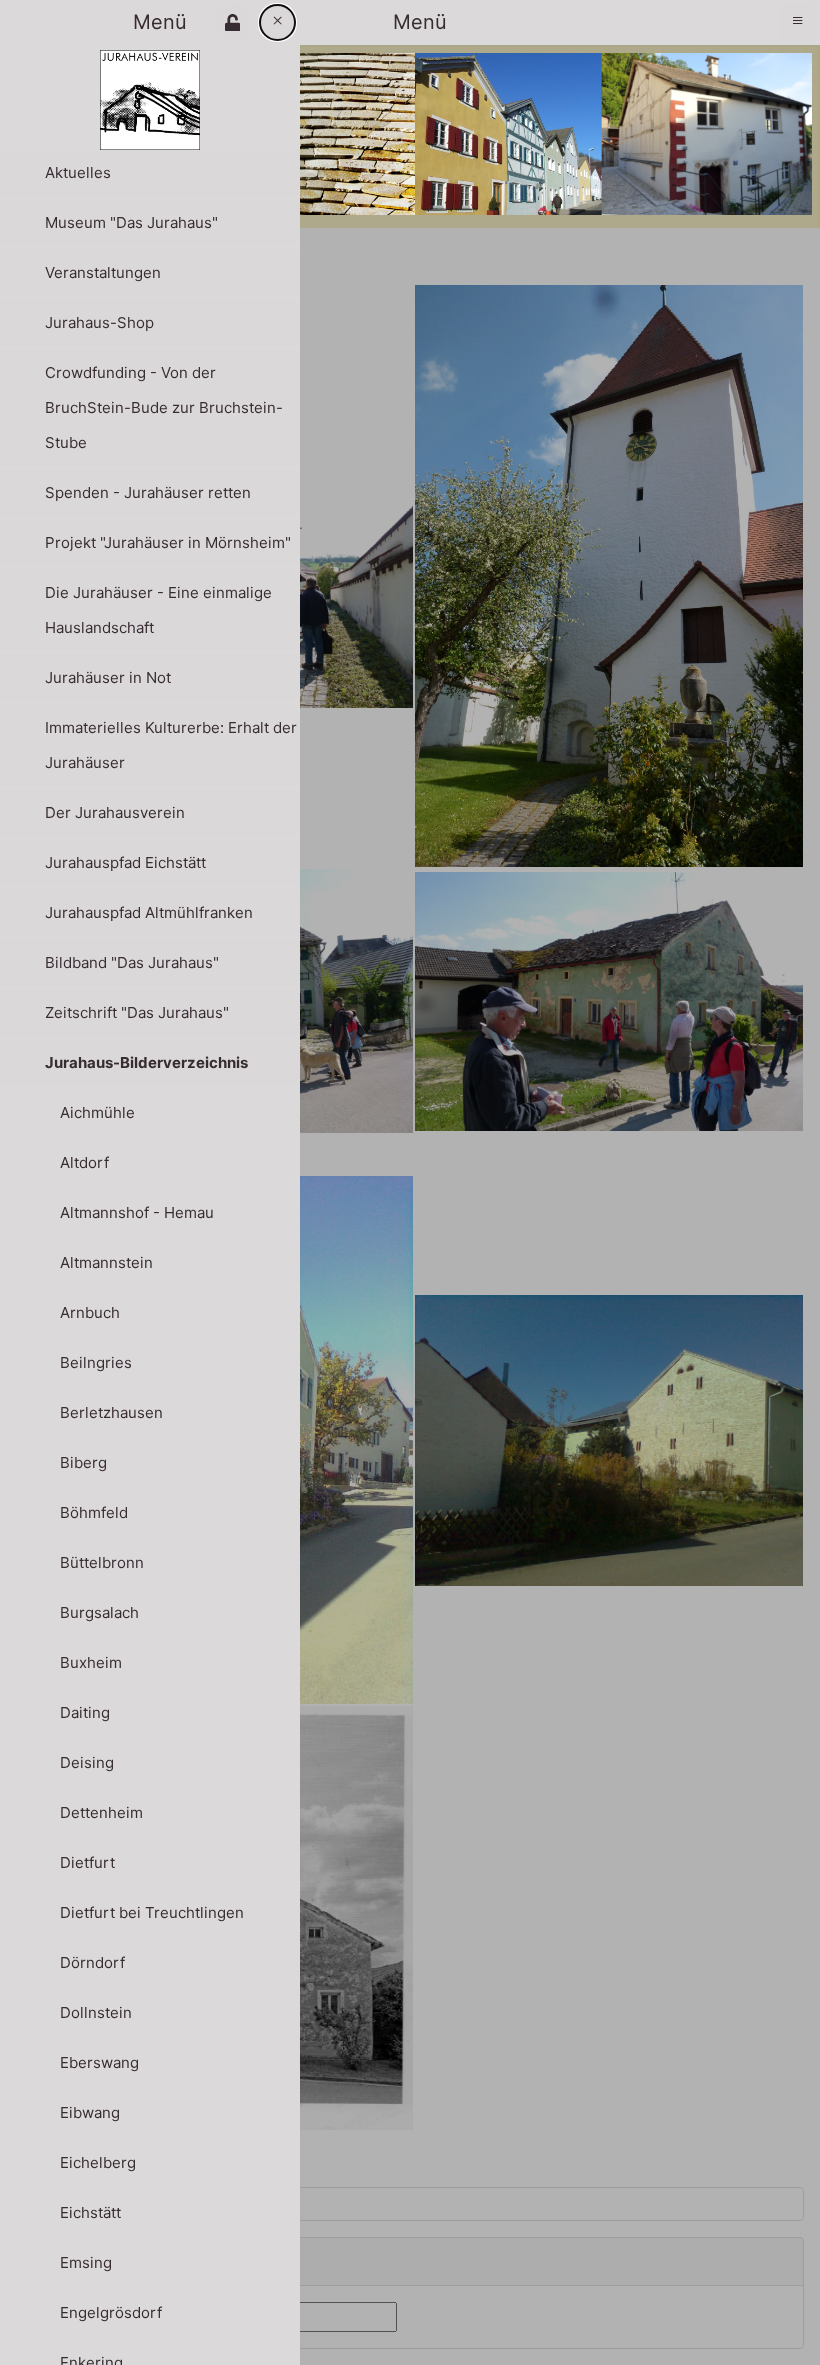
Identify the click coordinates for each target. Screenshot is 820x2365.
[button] (232, 22)
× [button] (277, 20)
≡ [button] (797, 20)
